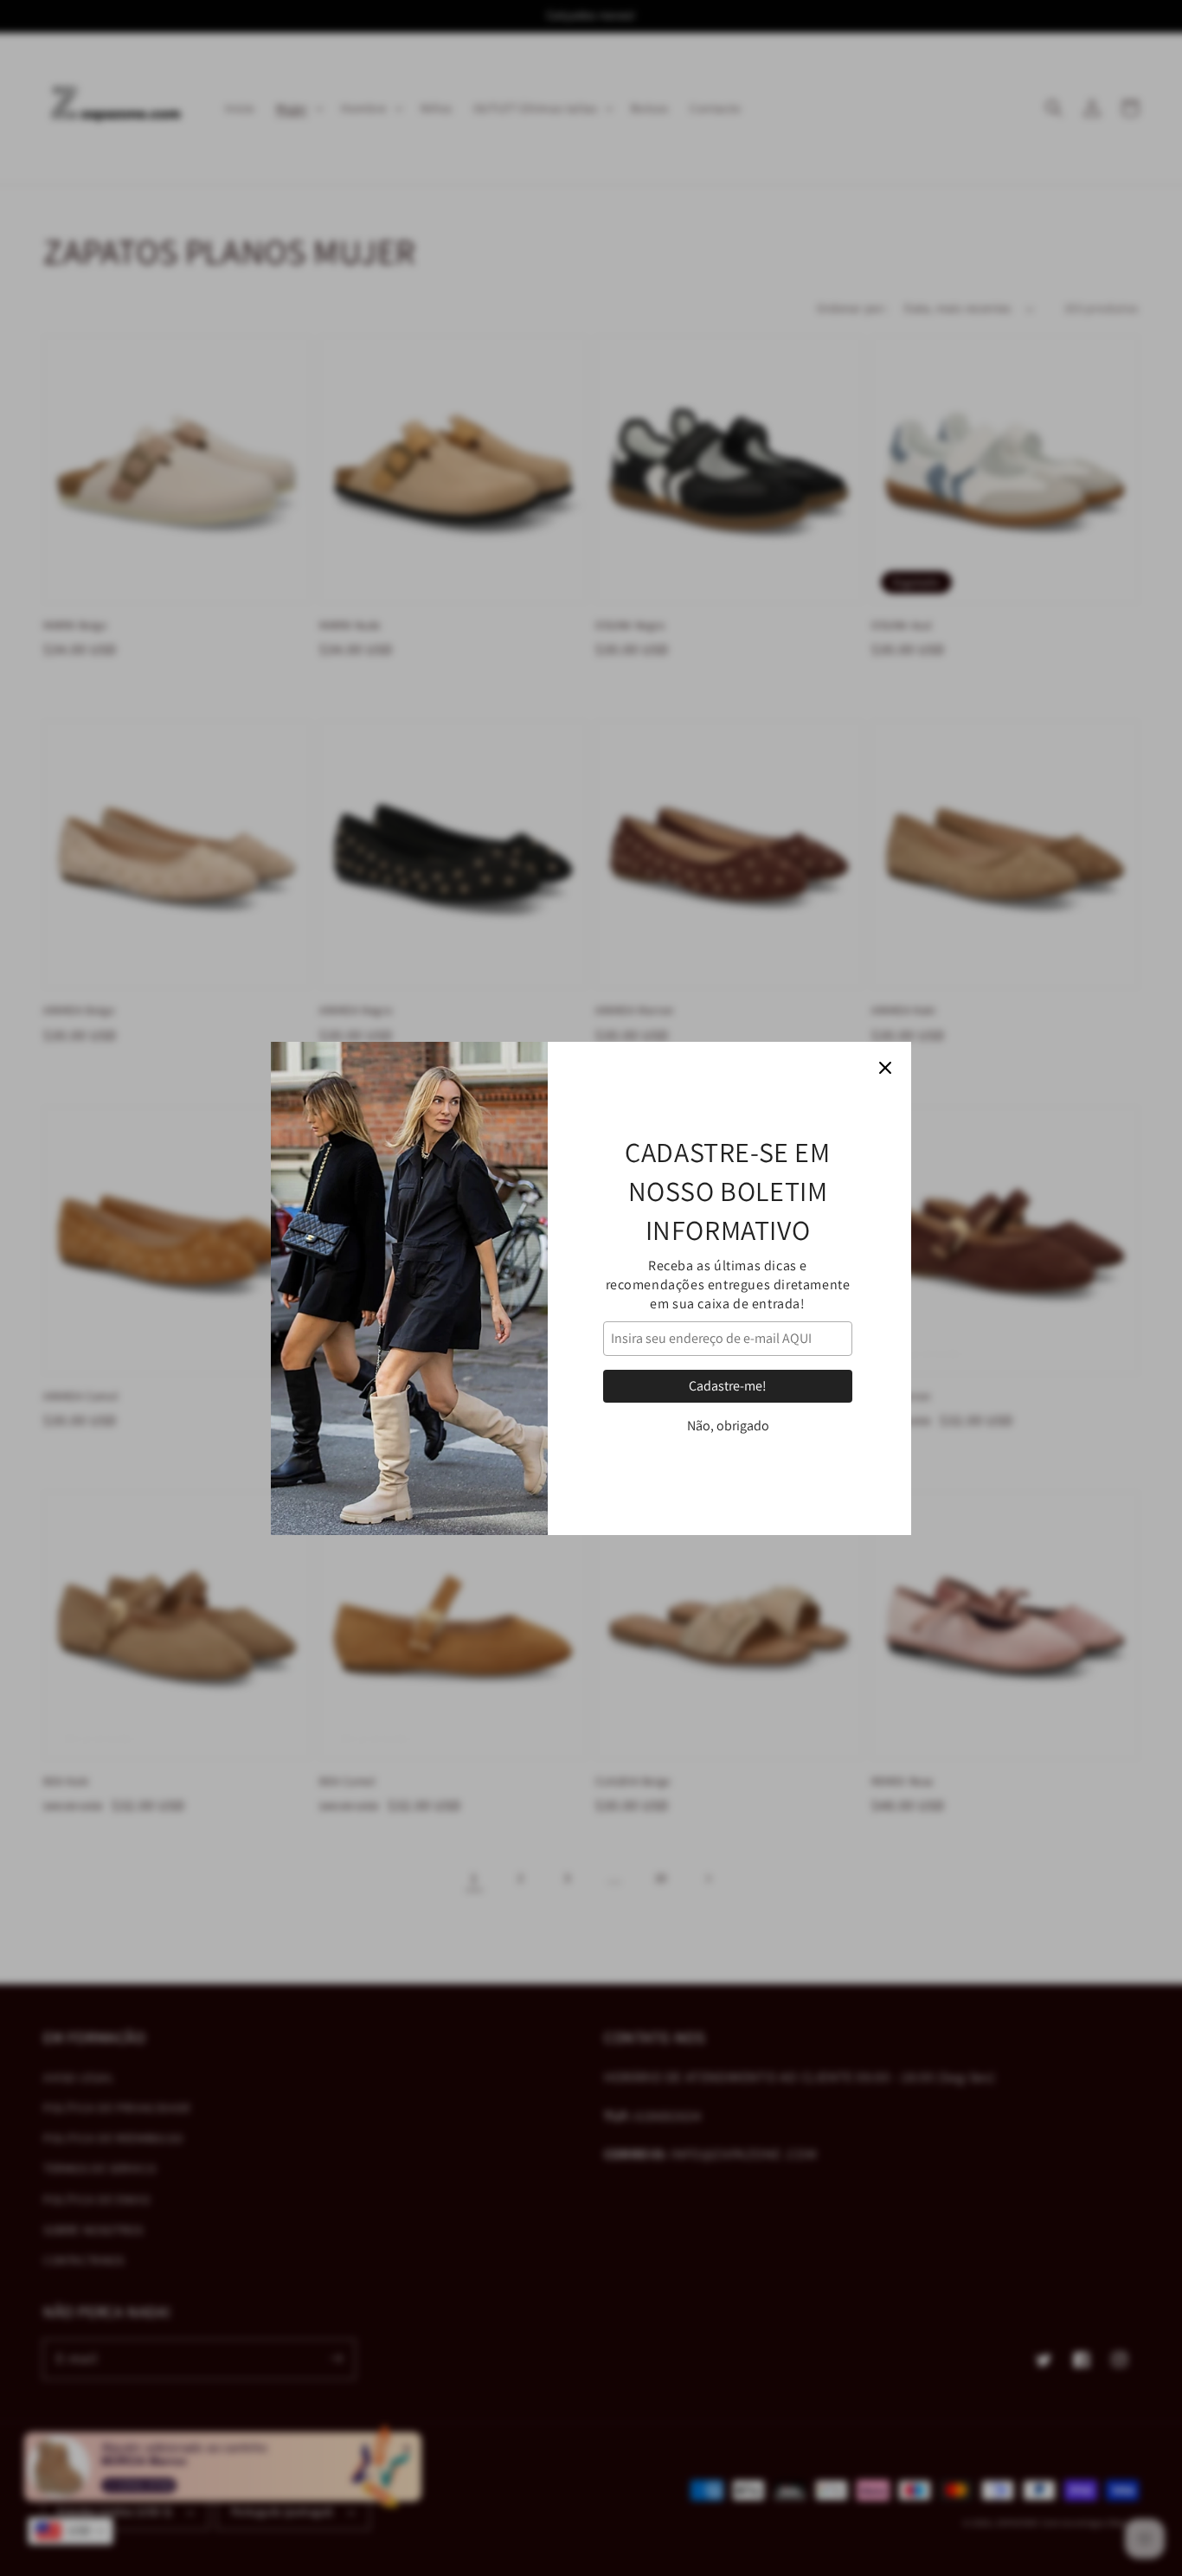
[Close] (885, 1068)
